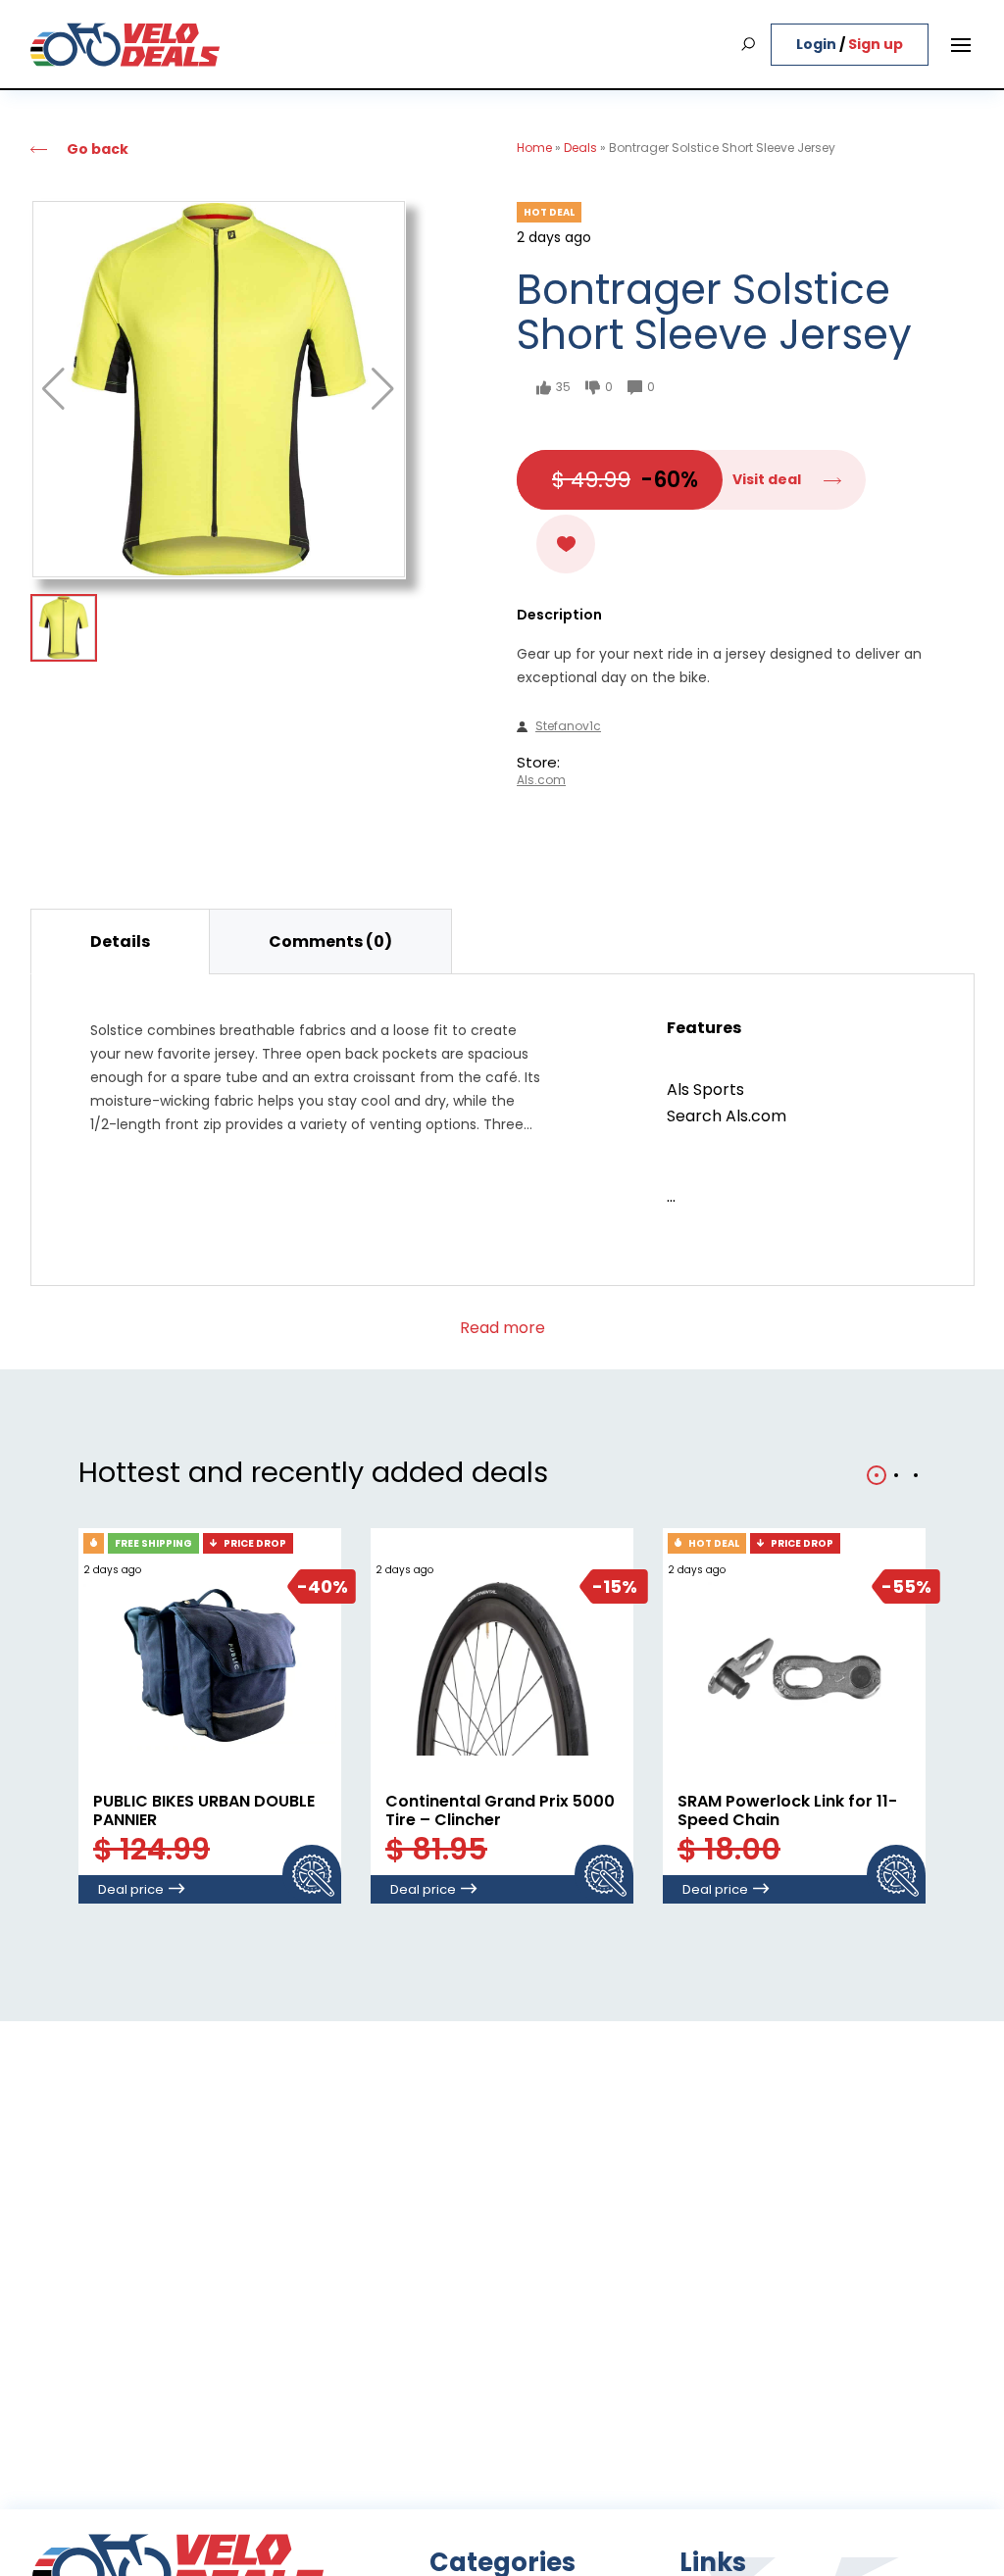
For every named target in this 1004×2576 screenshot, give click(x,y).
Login (818, 44)
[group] (219, 389)
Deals (580, 148)
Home (534, 148)
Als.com (541, 780)
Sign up (876, 44)
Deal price (131, 1889)
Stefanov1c (568, 726)
